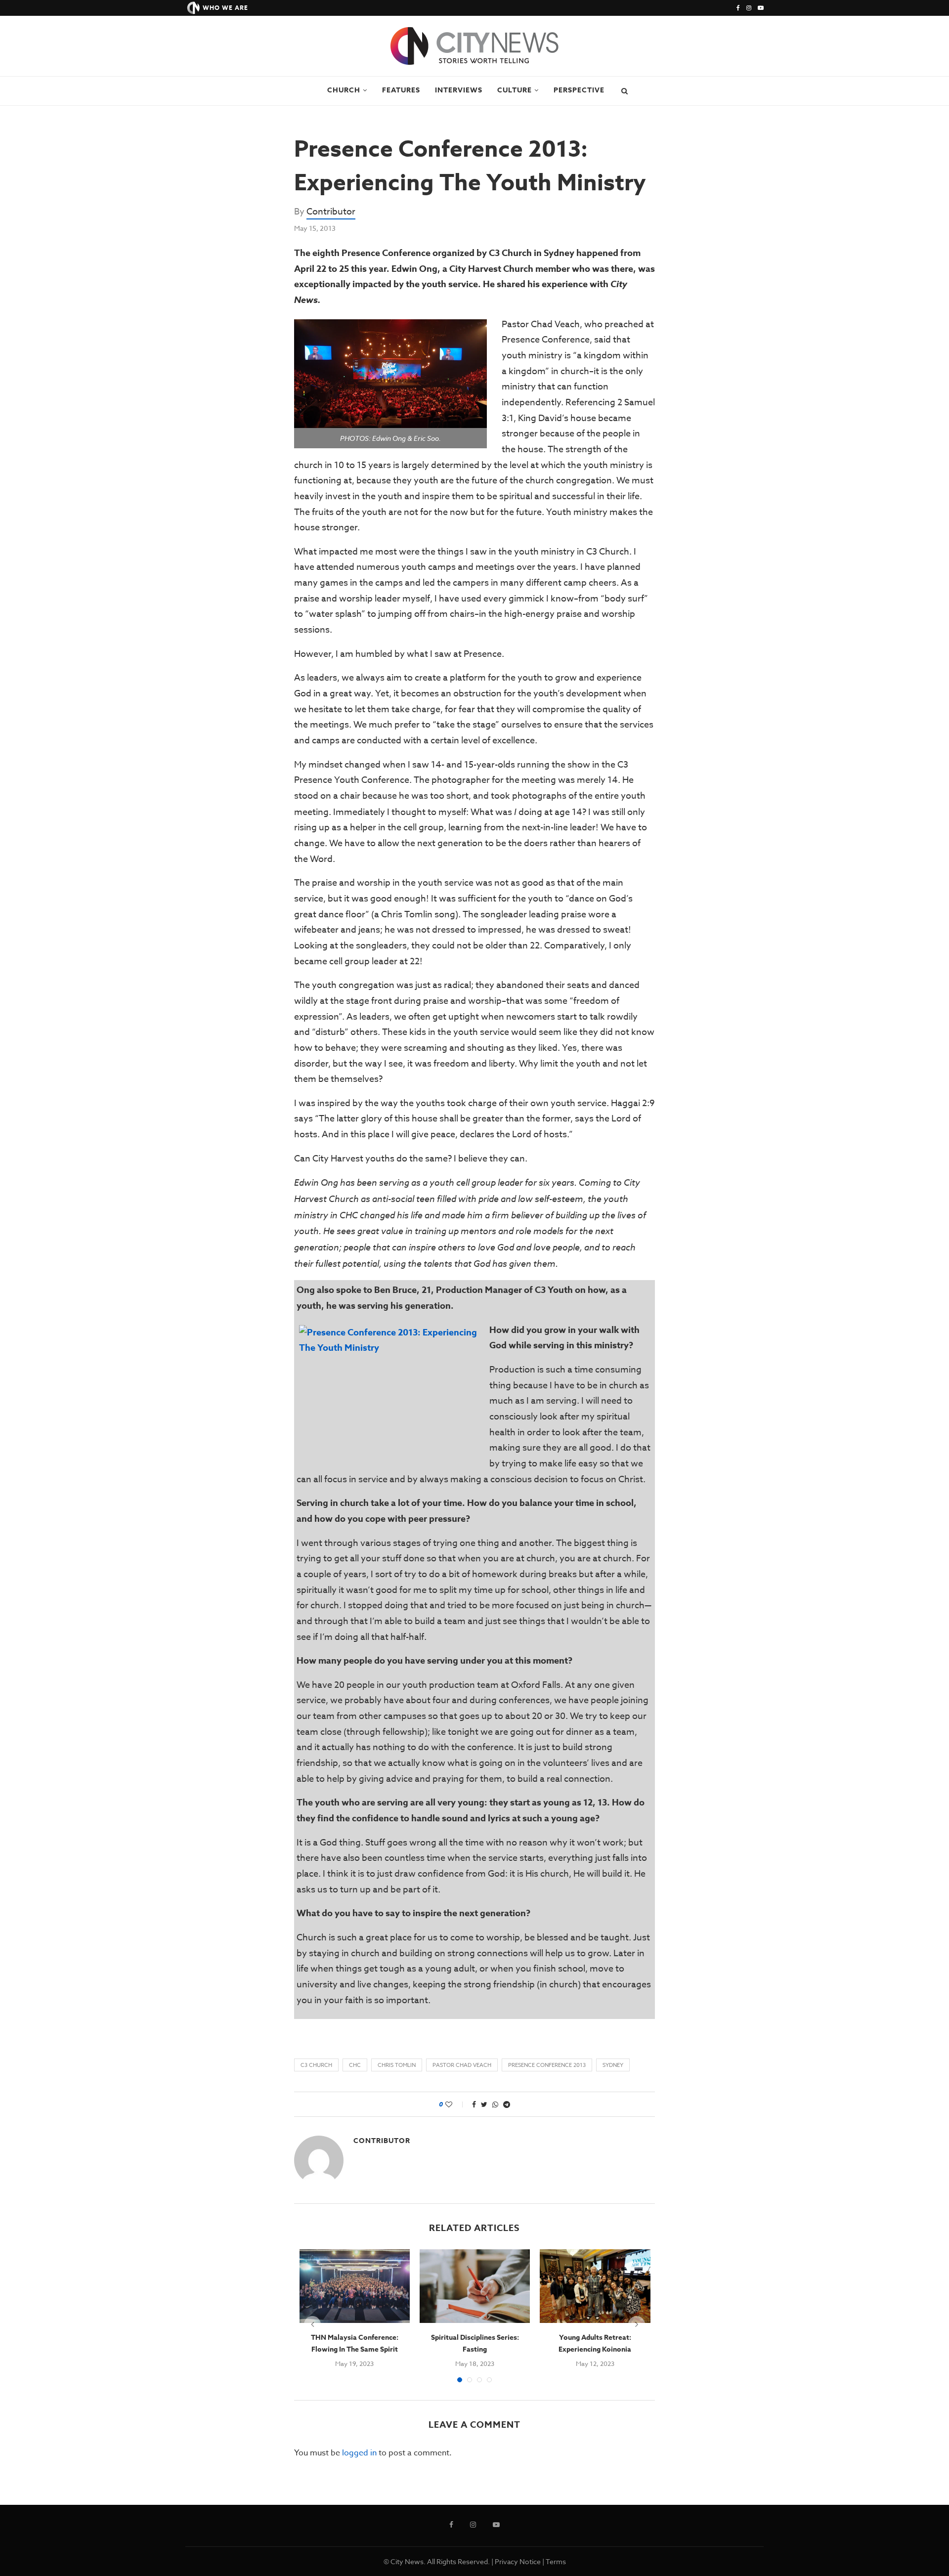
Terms (556, 2561)
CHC (355, 2065)
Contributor (331, 212)
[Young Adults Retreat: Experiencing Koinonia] (595, 2286)
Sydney (613, 2065)
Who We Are (225, 8)
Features (401, 90)
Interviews (459, 90)
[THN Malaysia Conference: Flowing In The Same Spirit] (355, 2286)
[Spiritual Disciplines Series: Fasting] (475, 2286)
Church (344, 90)
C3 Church (316, 2065)
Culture (515, 90)
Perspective (579, 90)
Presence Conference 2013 (547, 2065)
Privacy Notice (518, 2561)
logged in (359, 2453)
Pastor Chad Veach (462, 2065)
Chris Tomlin (397, 2065)
